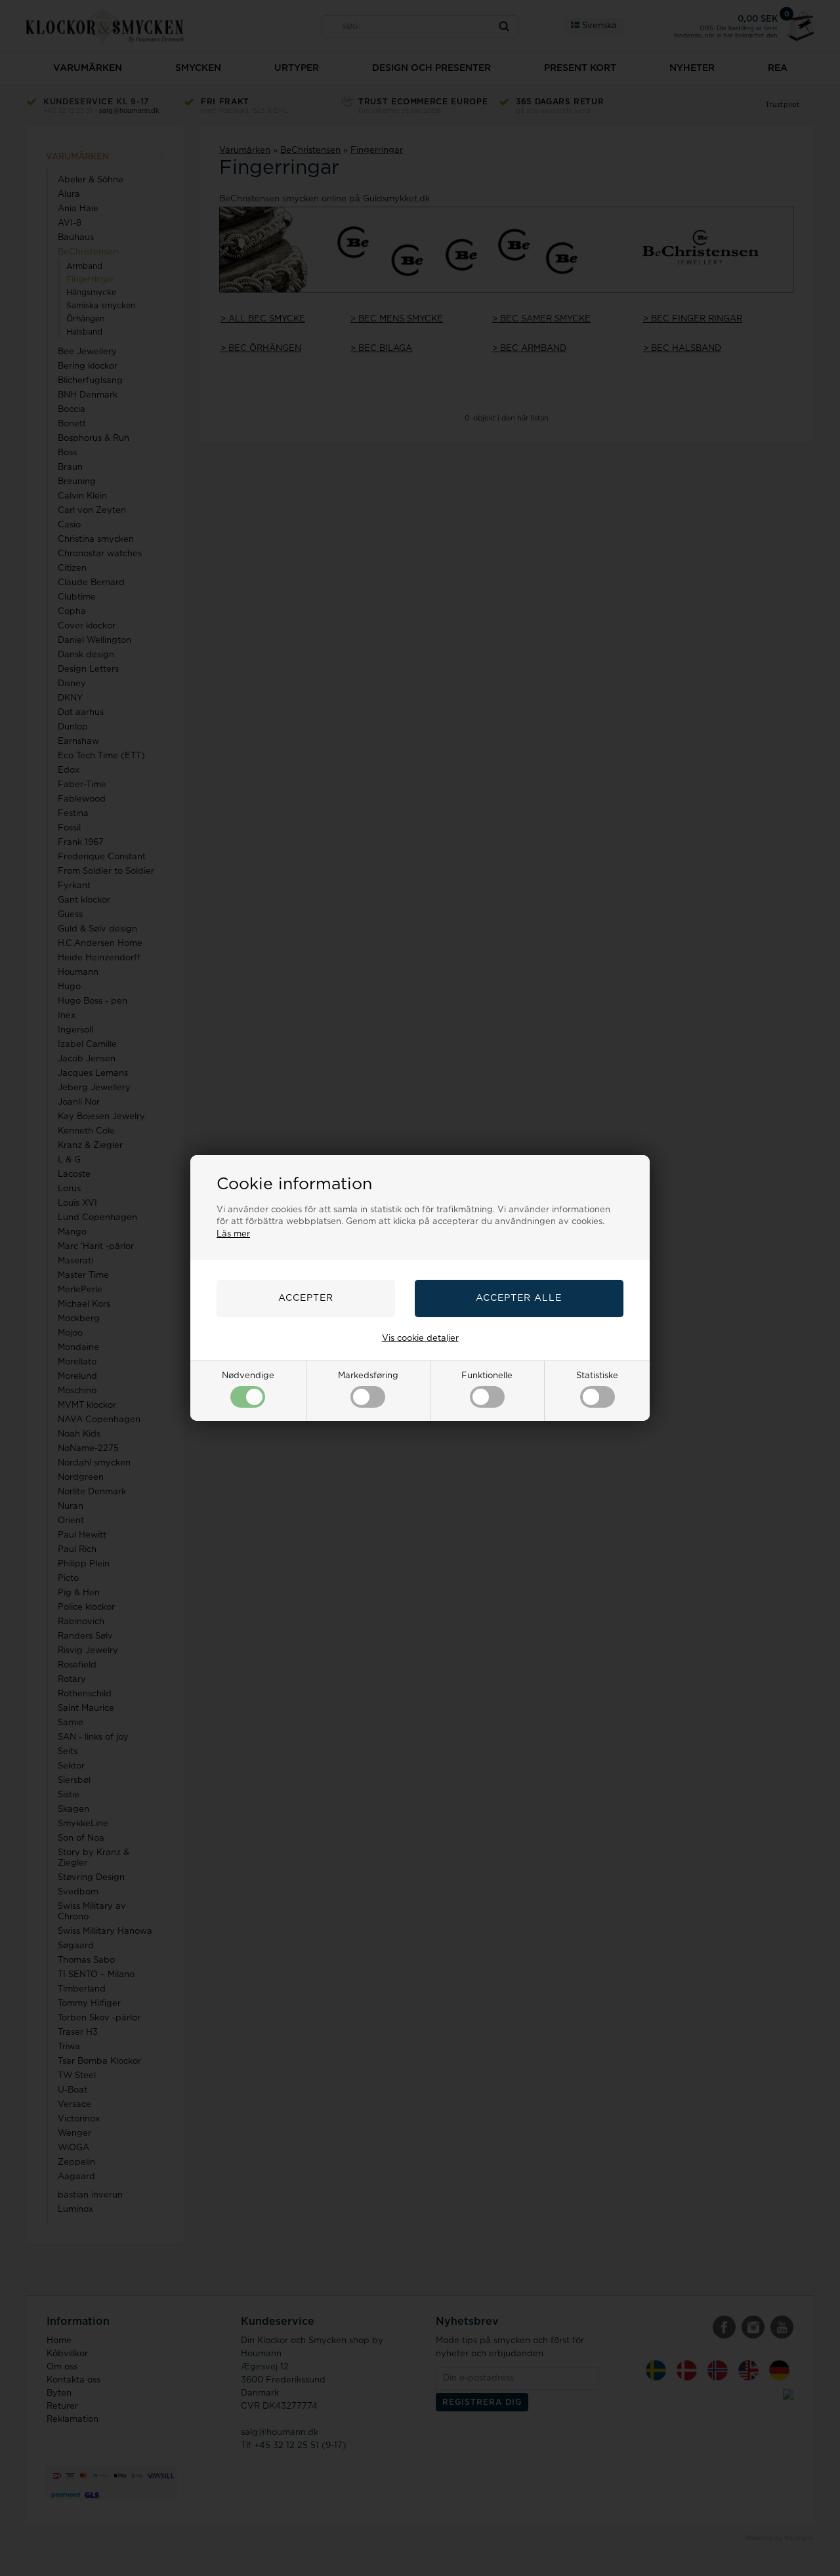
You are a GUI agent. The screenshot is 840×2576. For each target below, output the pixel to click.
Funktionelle (487, 1376)
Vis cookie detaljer (420, 1339)
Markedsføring (368, 1376)
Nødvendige (248, 1376)
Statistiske (597, 1376)
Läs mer (233, 1234)
